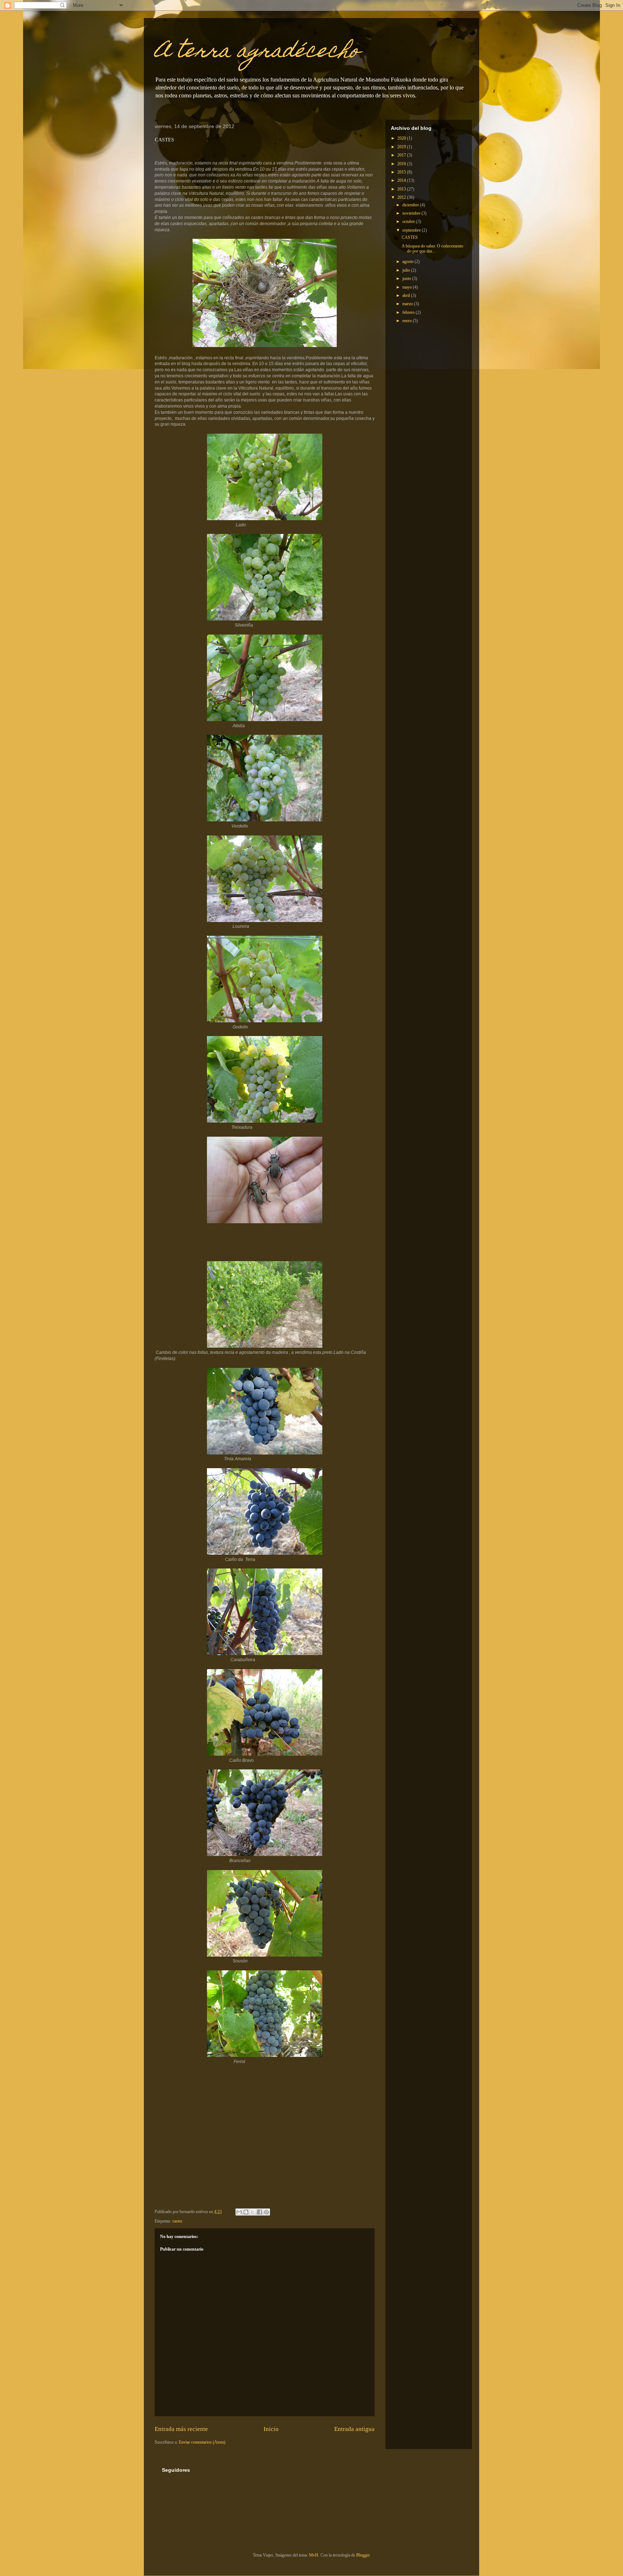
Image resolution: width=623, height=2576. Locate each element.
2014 (402, 180)
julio (407, 270)
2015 (402, 172)
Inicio (271, 2429)
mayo (408, 287)
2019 (402, 147)
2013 (402, 189)
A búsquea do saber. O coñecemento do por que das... (432, 249)
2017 (402, 155)
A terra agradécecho (257, 52)
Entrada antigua (354, 2429)
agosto (408, 262)
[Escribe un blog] (246, 2212)
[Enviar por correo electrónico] (239, 2212)
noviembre (412, 213)
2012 (402, 197)
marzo (408, 304)
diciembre (411, 205)
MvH (314, 2555)
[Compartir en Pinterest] (266, 2212)
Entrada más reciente (181, 2429)
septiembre (412, 230)
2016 (402, 164)
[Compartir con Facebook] (260, 2212)
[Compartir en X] (253, 2212)
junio (407, 278)
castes (177, 2221)
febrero (409, 312)
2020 (402, 138)
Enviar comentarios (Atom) (202, 2442)
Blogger (363, 2555)
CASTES (410, 237)
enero (408, 321)
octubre (409, 221)
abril (407, 295)
